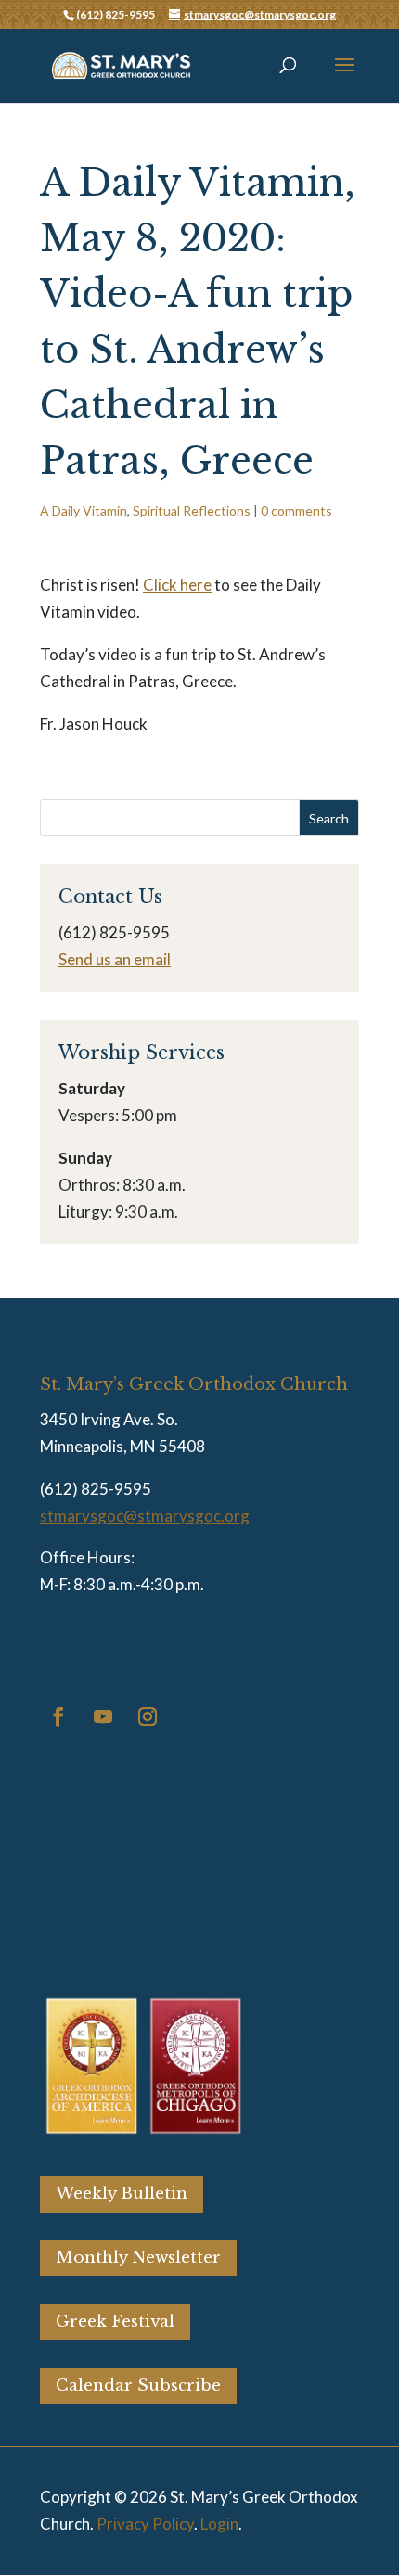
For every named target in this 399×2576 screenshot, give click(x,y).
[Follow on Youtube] (103, 1716)
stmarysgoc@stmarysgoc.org (145, 1516)
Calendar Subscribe (138, 2385)
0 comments (296, 510)
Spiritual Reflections (192, 510)
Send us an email (115, 959)
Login (219, 2524)
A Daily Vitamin (84, 510)
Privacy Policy (145, 2524)
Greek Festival (115, 2321)
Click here (177, 585)
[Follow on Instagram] (148, 1716)
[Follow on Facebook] (58, 1716)
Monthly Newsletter (138, 2257)
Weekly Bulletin (122, 2193)
